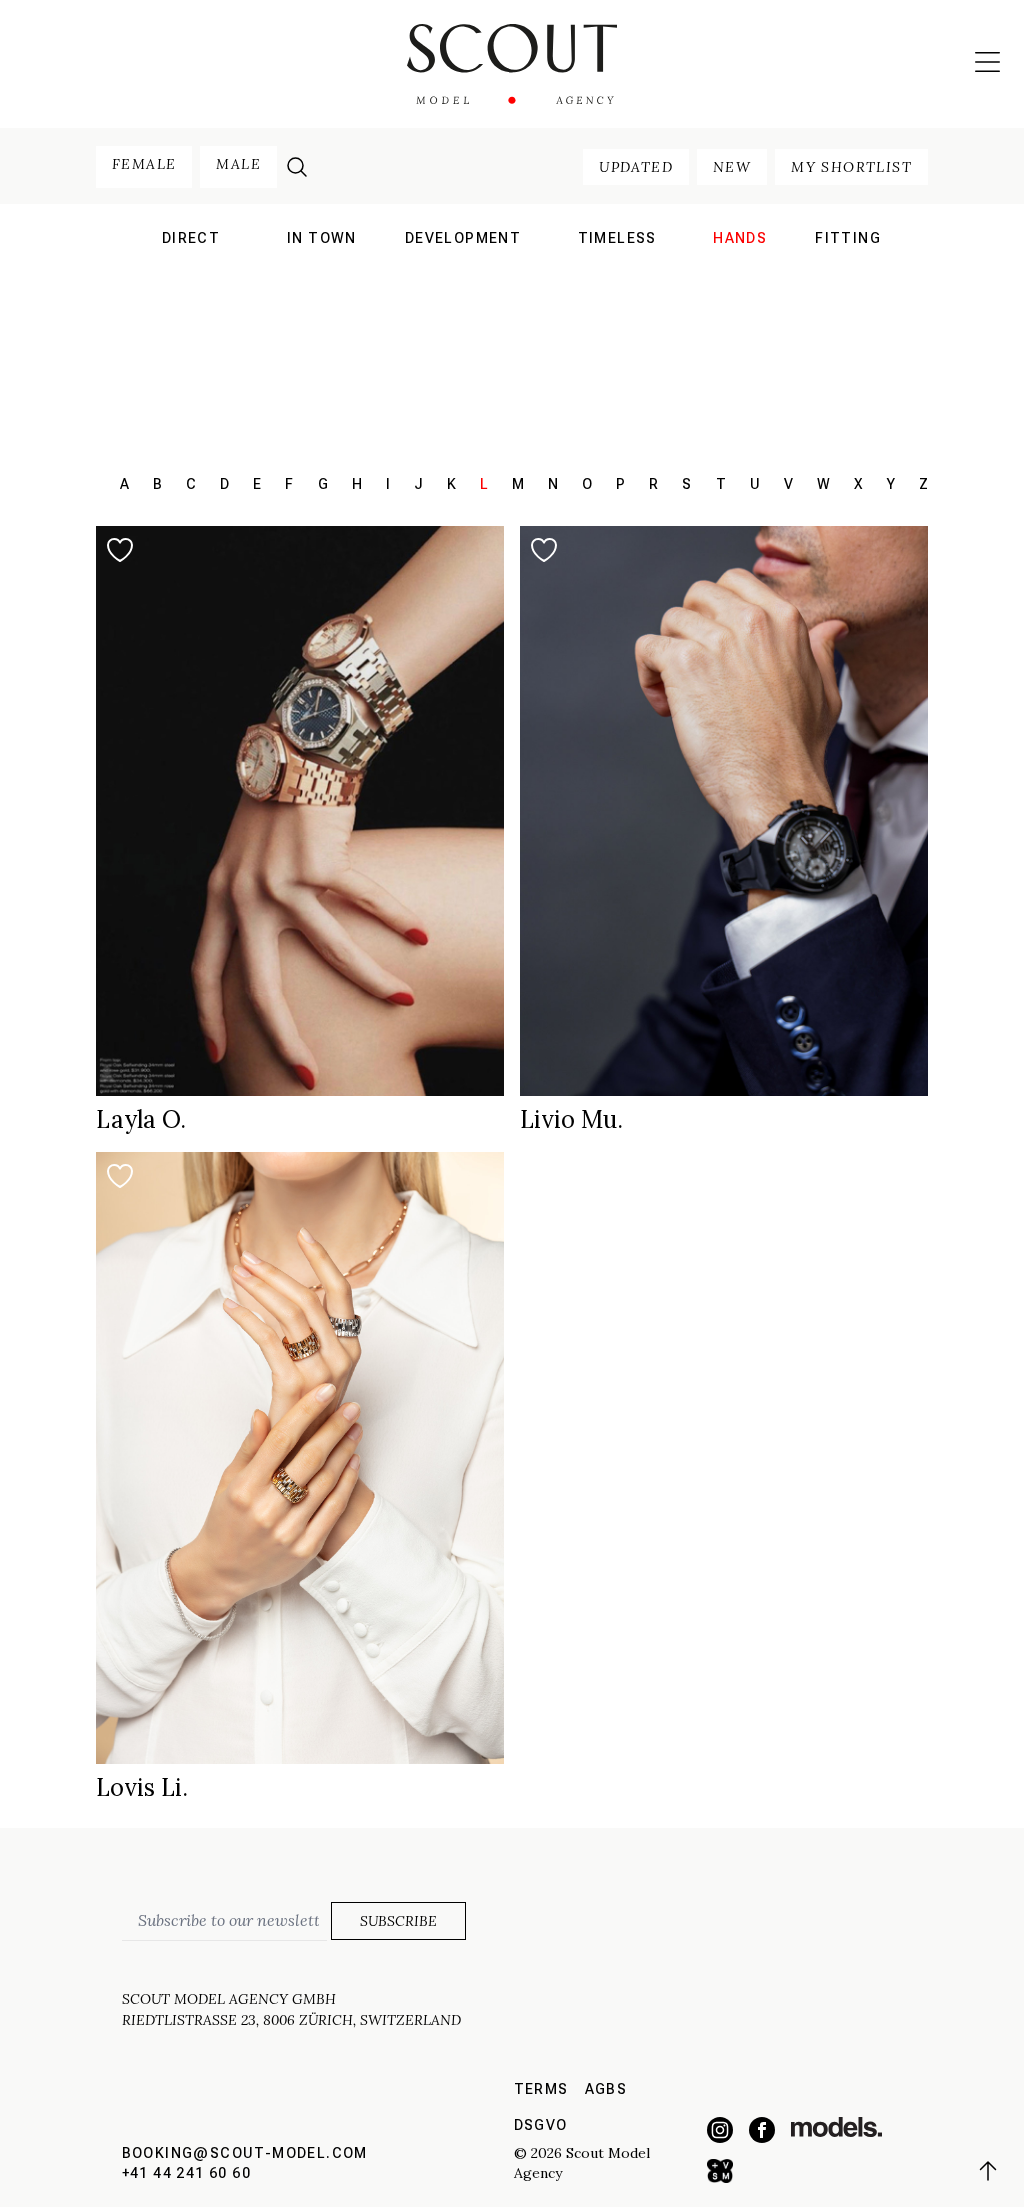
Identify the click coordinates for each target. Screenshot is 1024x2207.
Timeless (617, 238)
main (191, 268)
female (144, 164)
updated (636, 167)
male (238, 164)
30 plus (617, 268)
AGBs (606, 2089)
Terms (541, 2089)
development (463, 238)
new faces (191, 294)
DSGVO (541, 2125)
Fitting (848, 238)
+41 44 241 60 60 (186, 2173)
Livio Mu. (571, 1119)
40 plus (617, 294)
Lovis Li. (142, 1787)
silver (617, 319)
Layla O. (141, 1119)
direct (191, 238)
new (732, 167)
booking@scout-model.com (245, 2153)
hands (740, 238)
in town (322, 238)
